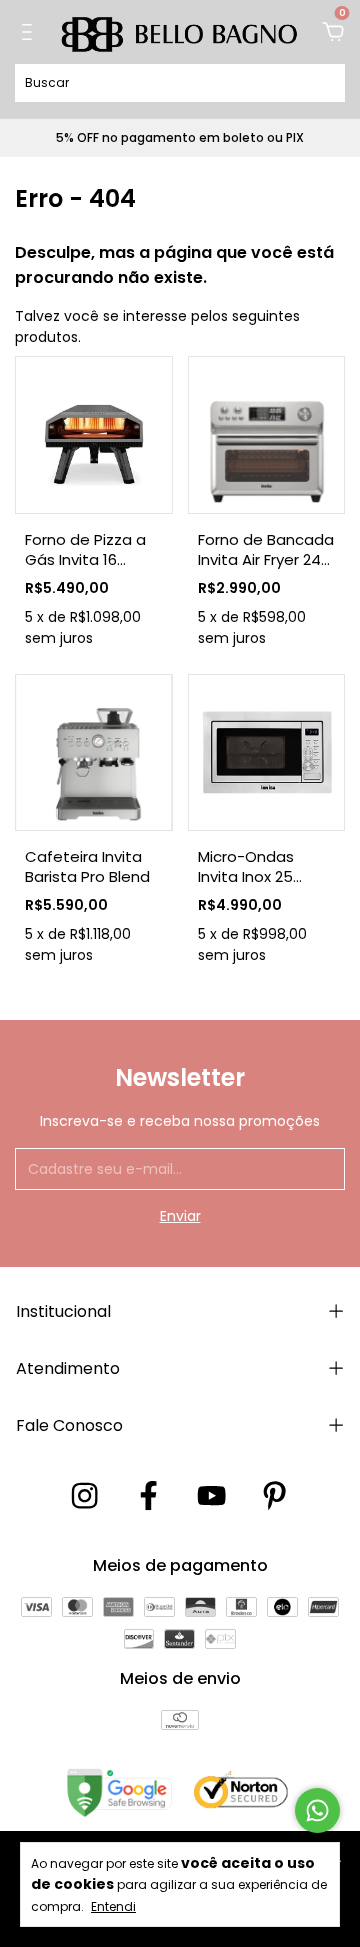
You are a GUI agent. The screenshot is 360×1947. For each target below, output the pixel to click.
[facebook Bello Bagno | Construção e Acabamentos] (148, 1496)
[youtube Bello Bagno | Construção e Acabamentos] (211, 1496)
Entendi (113, 1906)
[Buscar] (322, 82)
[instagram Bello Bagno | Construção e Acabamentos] (84, 1496)
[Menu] (30, 33)
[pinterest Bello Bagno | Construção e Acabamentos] (274, 1496)
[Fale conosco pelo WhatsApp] (317, 1810)
